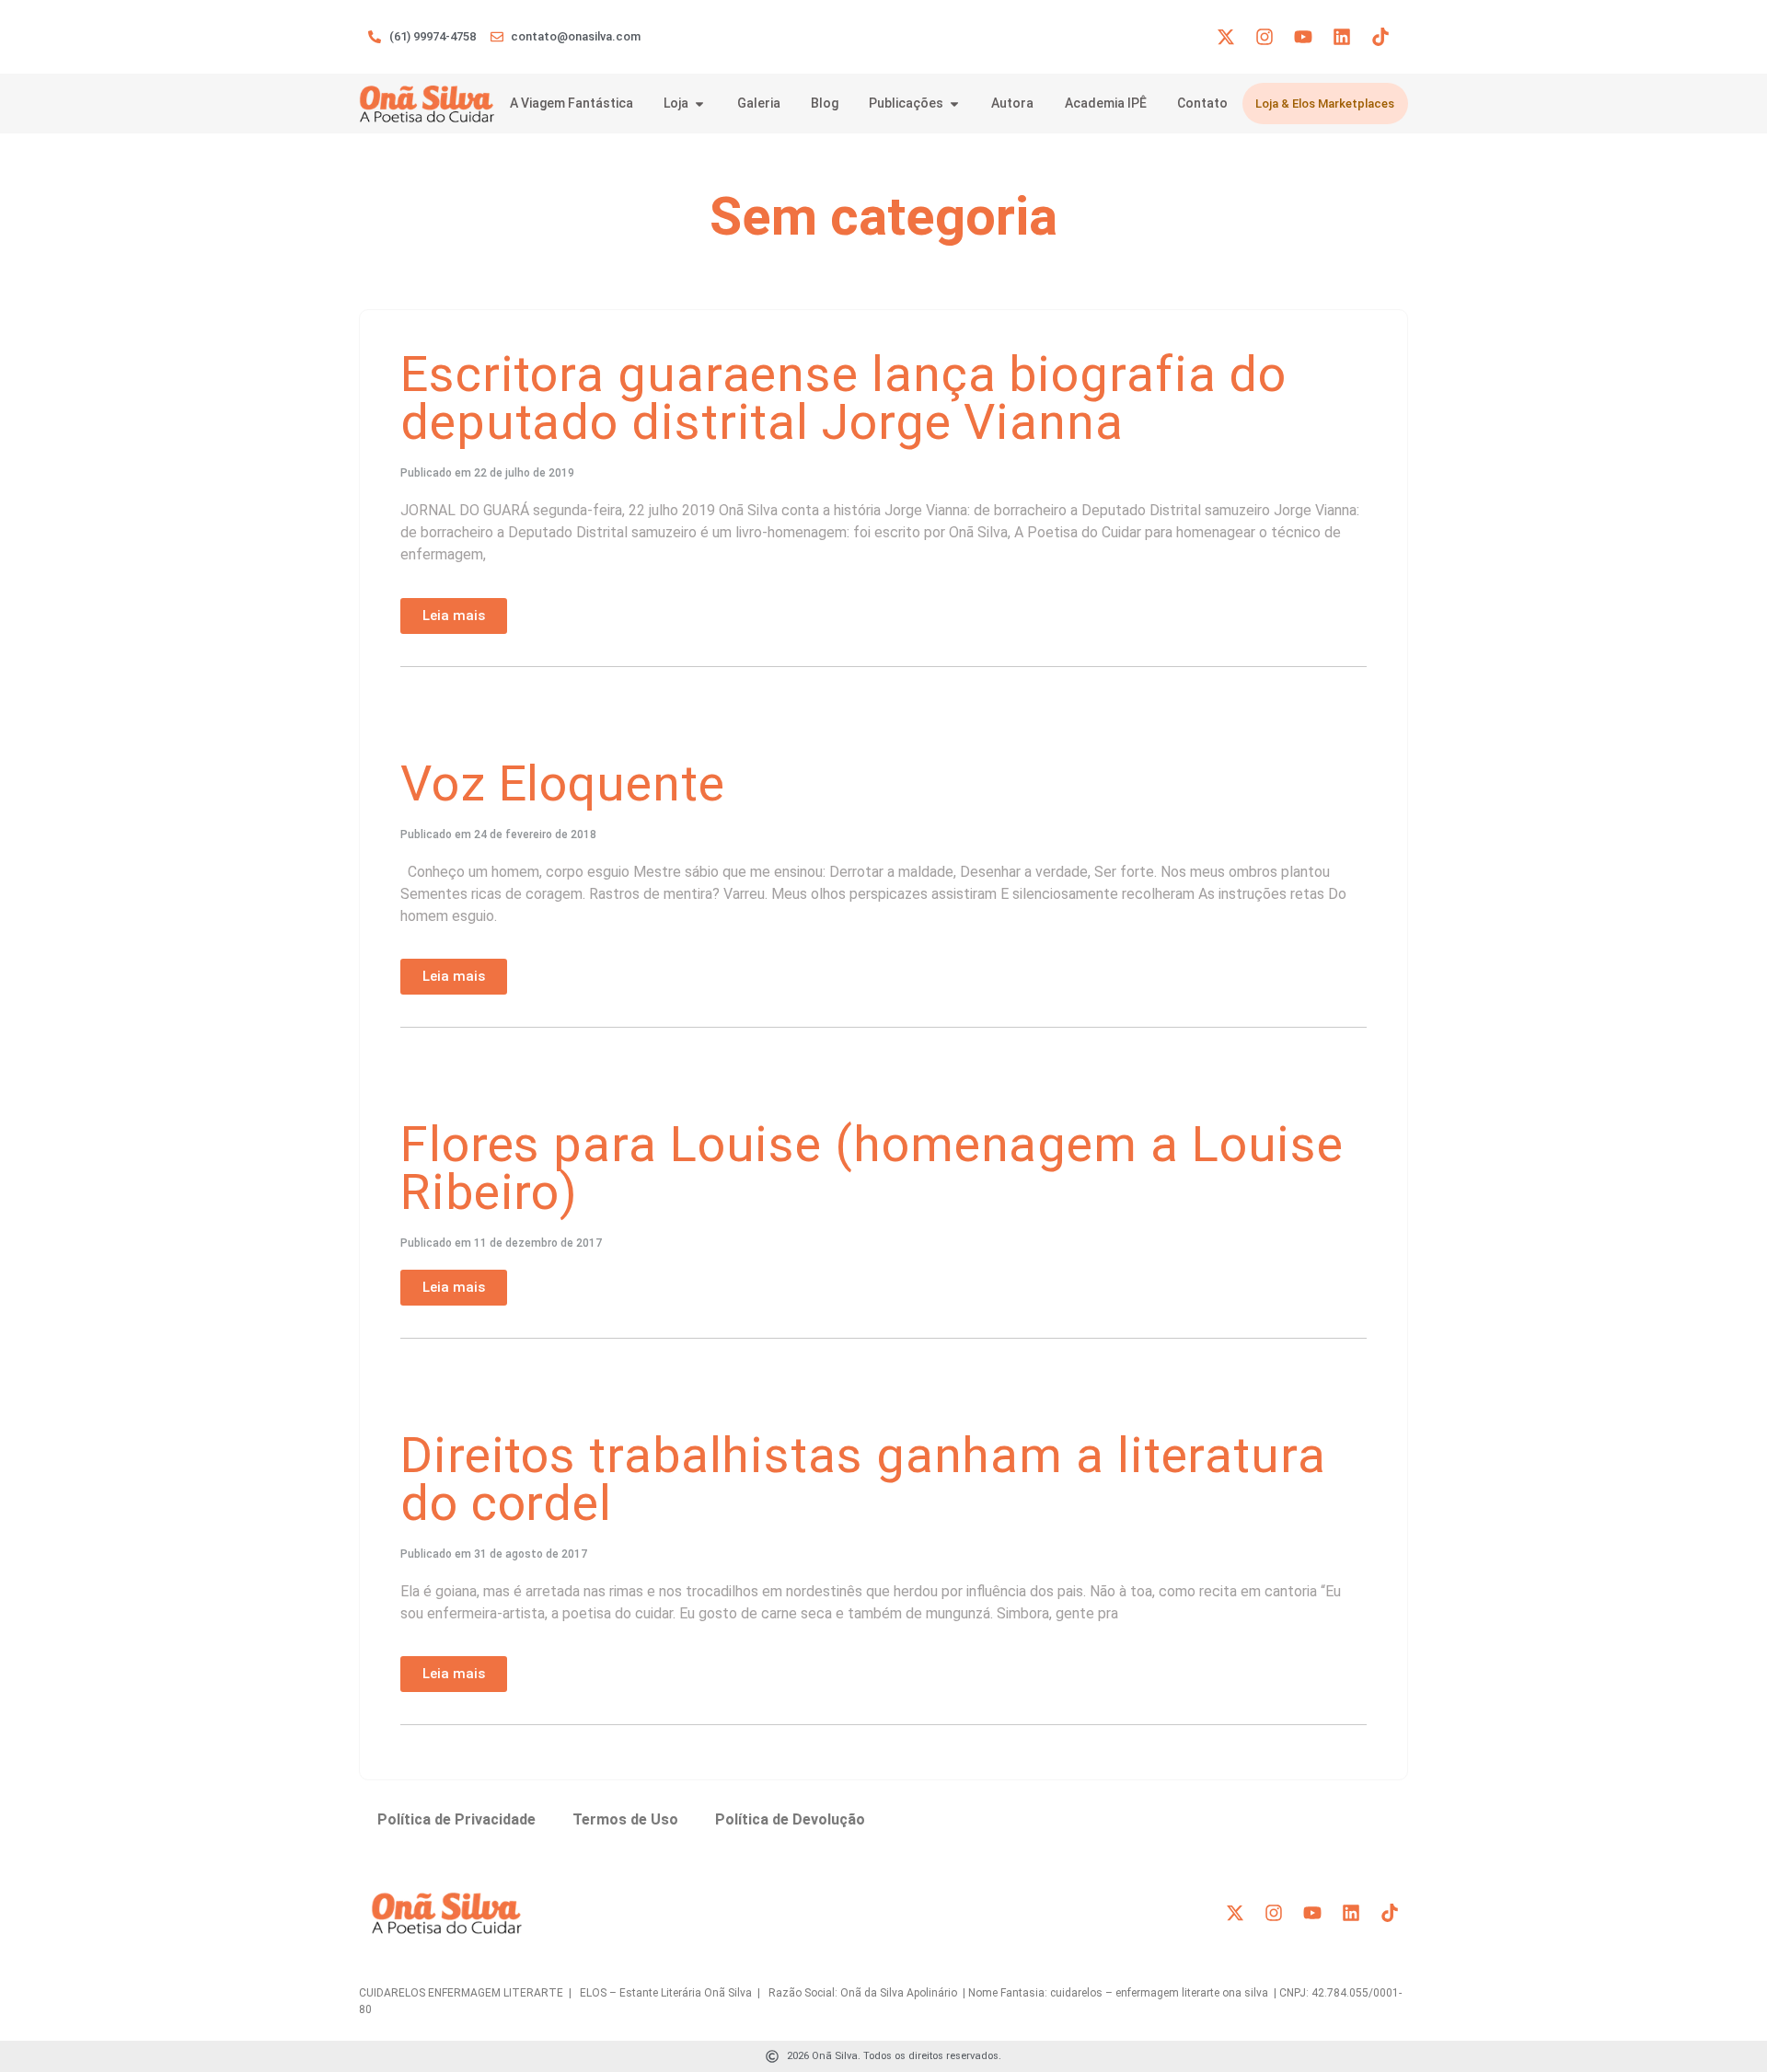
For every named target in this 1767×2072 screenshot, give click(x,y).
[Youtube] (1303, 37)
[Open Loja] (699, 104)
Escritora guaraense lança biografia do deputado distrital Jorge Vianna (843, 398)
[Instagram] (1265, 37)
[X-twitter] (1226, 37)
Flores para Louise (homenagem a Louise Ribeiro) (872, 1168)
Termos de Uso (625, 1819)
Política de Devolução (790, 1819)
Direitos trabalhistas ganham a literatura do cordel (863, 1479)
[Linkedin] (1342, 37)
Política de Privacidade (456, 1819)
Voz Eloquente (563, 783)
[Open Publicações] (954, 104)
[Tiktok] (1380, 37)
